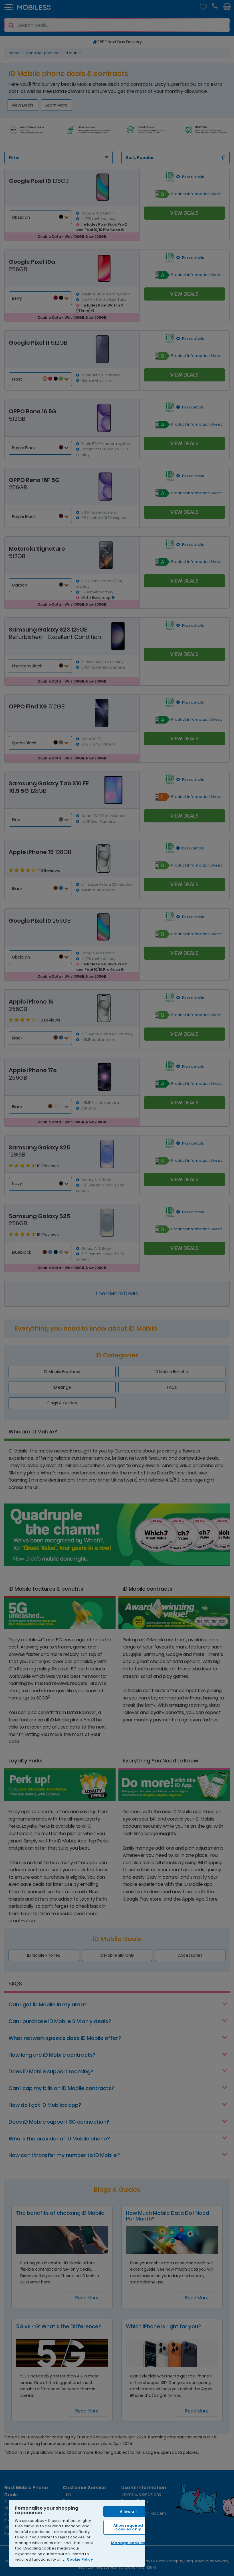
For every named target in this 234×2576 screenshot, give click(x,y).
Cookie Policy (80, 2559)
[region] (77, 2533)
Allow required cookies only (128, 2527)
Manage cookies (128, 2543)
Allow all (128, 2511)
